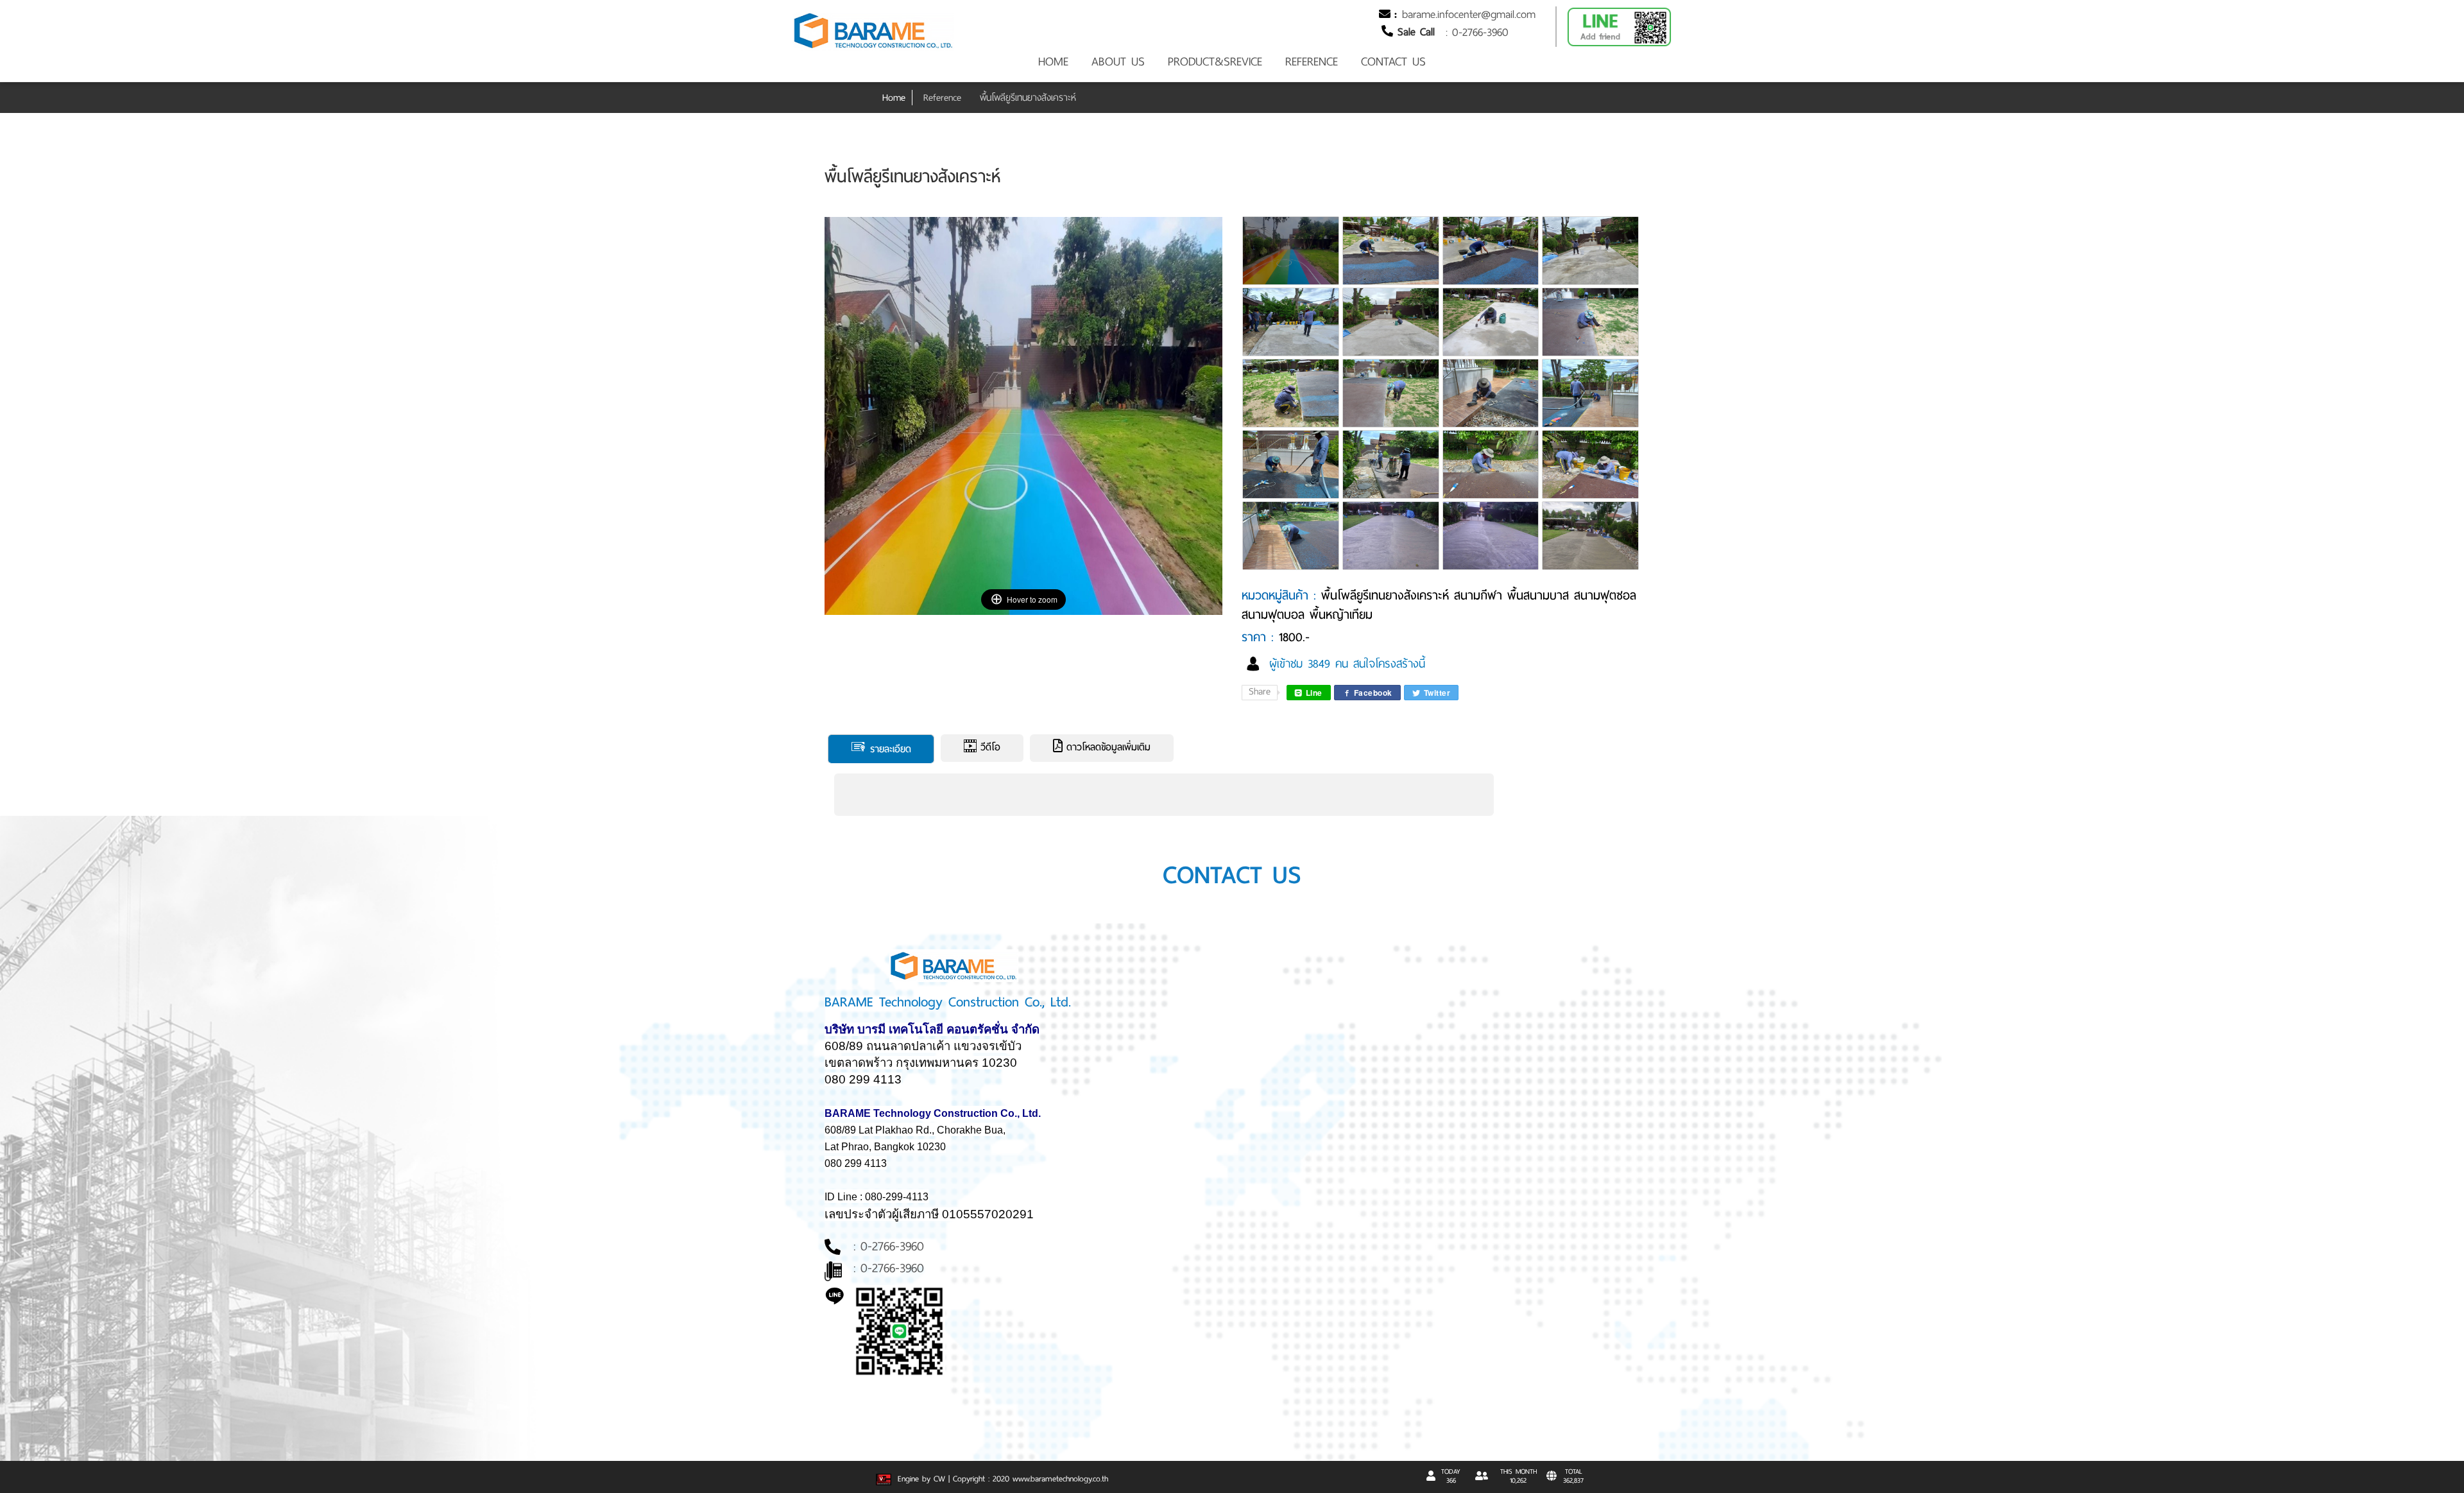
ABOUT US (1118, 62)
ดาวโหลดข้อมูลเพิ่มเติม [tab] (1107, 747)
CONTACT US (1393, 62)
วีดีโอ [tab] (988, 747)
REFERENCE (1312, 62)
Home (894, 98)
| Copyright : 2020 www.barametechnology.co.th (1028, 1479)
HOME (1053, 62)
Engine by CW (920, 1479)
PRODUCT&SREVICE (1215, 62)
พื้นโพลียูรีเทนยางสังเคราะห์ (1028, 98)
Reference (942, 98)
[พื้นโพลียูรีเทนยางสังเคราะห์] (1292, 258)
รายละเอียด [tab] (889, 749)
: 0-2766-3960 (1477, 32)
